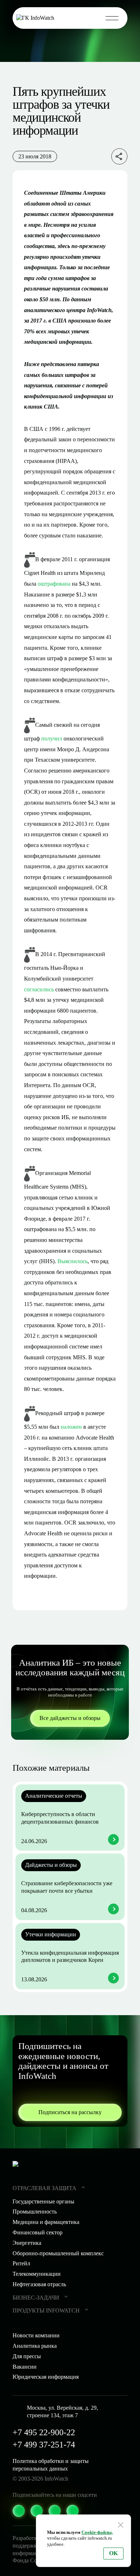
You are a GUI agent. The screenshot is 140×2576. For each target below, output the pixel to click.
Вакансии (25, 2367)
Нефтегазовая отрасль (39, 2284)
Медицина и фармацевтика (46, 2222)
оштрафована (54, 584)
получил (52, 738)
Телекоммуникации (37, 2274)
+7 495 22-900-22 (44, 2432)
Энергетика (27, 2243)
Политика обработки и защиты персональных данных (51, 2465)
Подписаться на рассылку (70, 2112)
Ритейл (21, 2263)
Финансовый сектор (38, 2232)
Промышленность (35, 2212)
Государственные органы (43, 2201)
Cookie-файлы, (97, 2532)
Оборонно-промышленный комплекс (58, 2253)
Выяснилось (73, 1261)
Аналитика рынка (35, 2346)
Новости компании (36, 2335)
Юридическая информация (46, 2377)
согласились (39, 989)
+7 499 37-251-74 (44, 2445)
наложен (71, 1427)
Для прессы (27, 2356)
